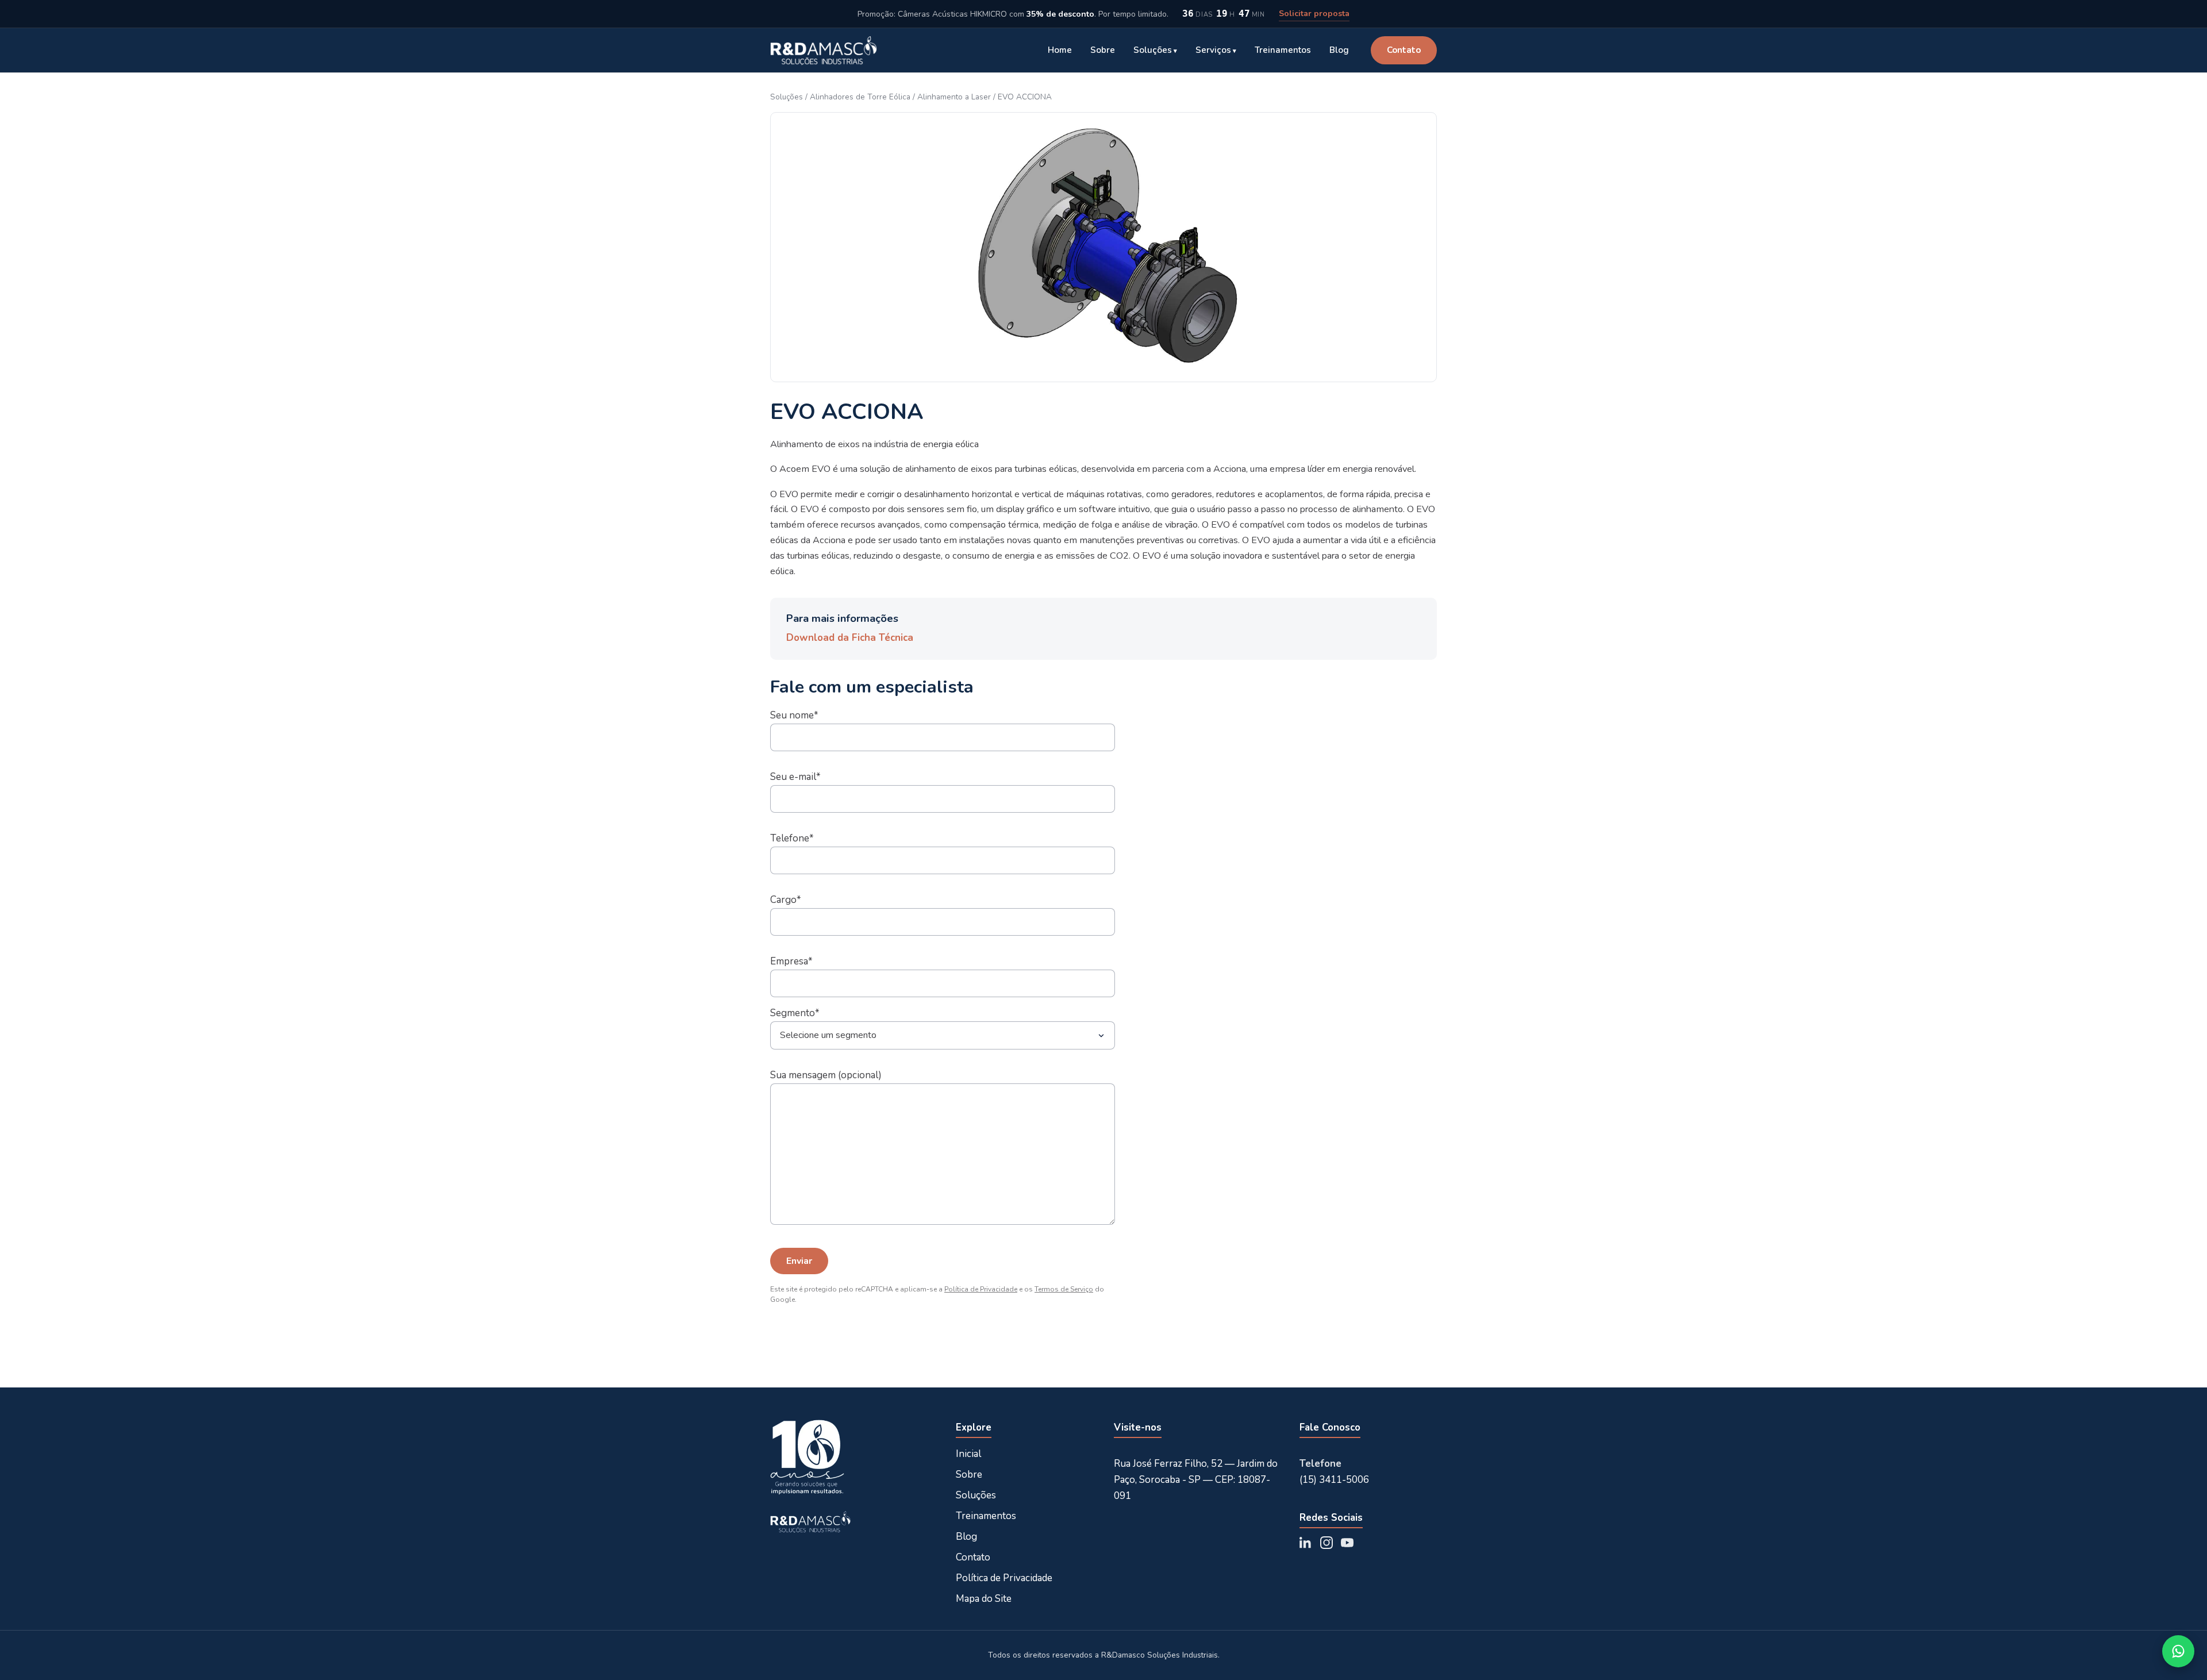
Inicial (968, 1454)
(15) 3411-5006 (1334, 1480)
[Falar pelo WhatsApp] (2178, 1651)
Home (1060, 50)
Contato (1404, 50)
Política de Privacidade (981, 1289)
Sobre (1103, 50)
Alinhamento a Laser (954, 97)
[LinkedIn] (1306, 1543)
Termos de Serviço (1064, 1289)
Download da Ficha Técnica (850, 638)
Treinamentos (1283, 50)
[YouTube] (1347, 1543)
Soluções (1153, 50)
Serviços (1213, 50)
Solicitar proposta (1314, 14)
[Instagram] (1326, 1543)
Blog (1339, 50)
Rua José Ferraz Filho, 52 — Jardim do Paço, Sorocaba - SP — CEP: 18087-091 (1196, 1480)
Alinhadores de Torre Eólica (860, 97)
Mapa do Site (984, 1599)
